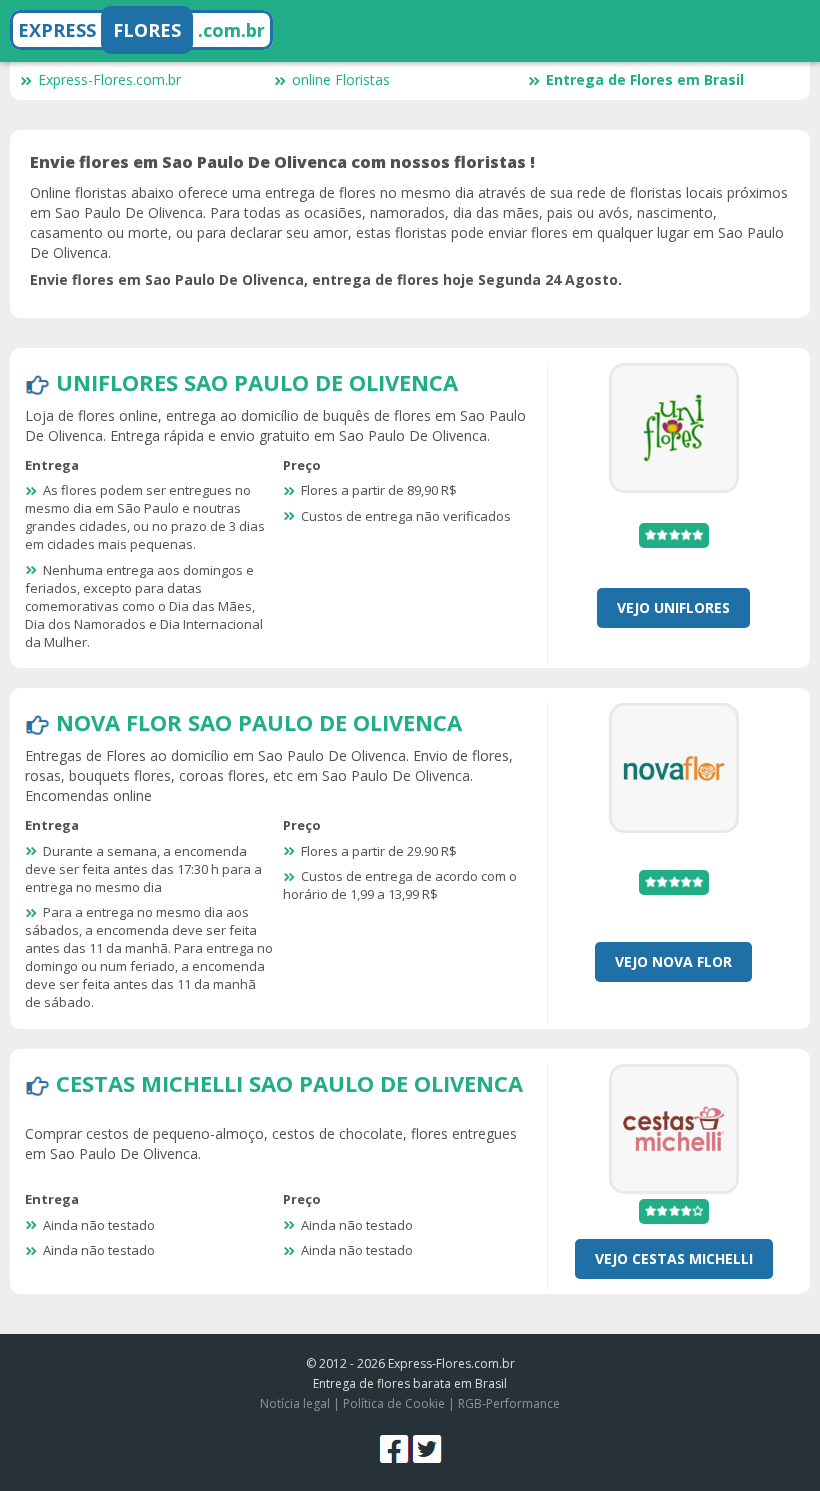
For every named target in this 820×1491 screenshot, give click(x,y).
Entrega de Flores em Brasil (645, 79)
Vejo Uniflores (673, 607)
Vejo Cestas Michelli (674, 1258)
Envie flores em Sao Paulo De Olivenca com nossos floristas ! (282, 162)
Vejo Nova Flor (673, 961)
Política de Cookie (394, 1403)
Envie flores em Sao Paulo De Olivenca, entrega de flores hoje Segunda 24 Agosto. (326, 279)
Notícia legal (295, 1403)
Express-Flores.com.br (109, 79)
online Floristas (341, 79)
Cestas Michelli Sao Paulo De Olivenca (289, 1083)
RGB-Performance (509, 1403)
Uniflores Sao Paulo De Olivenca (257, 382)
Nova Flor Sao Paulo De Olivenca (259, 722)
